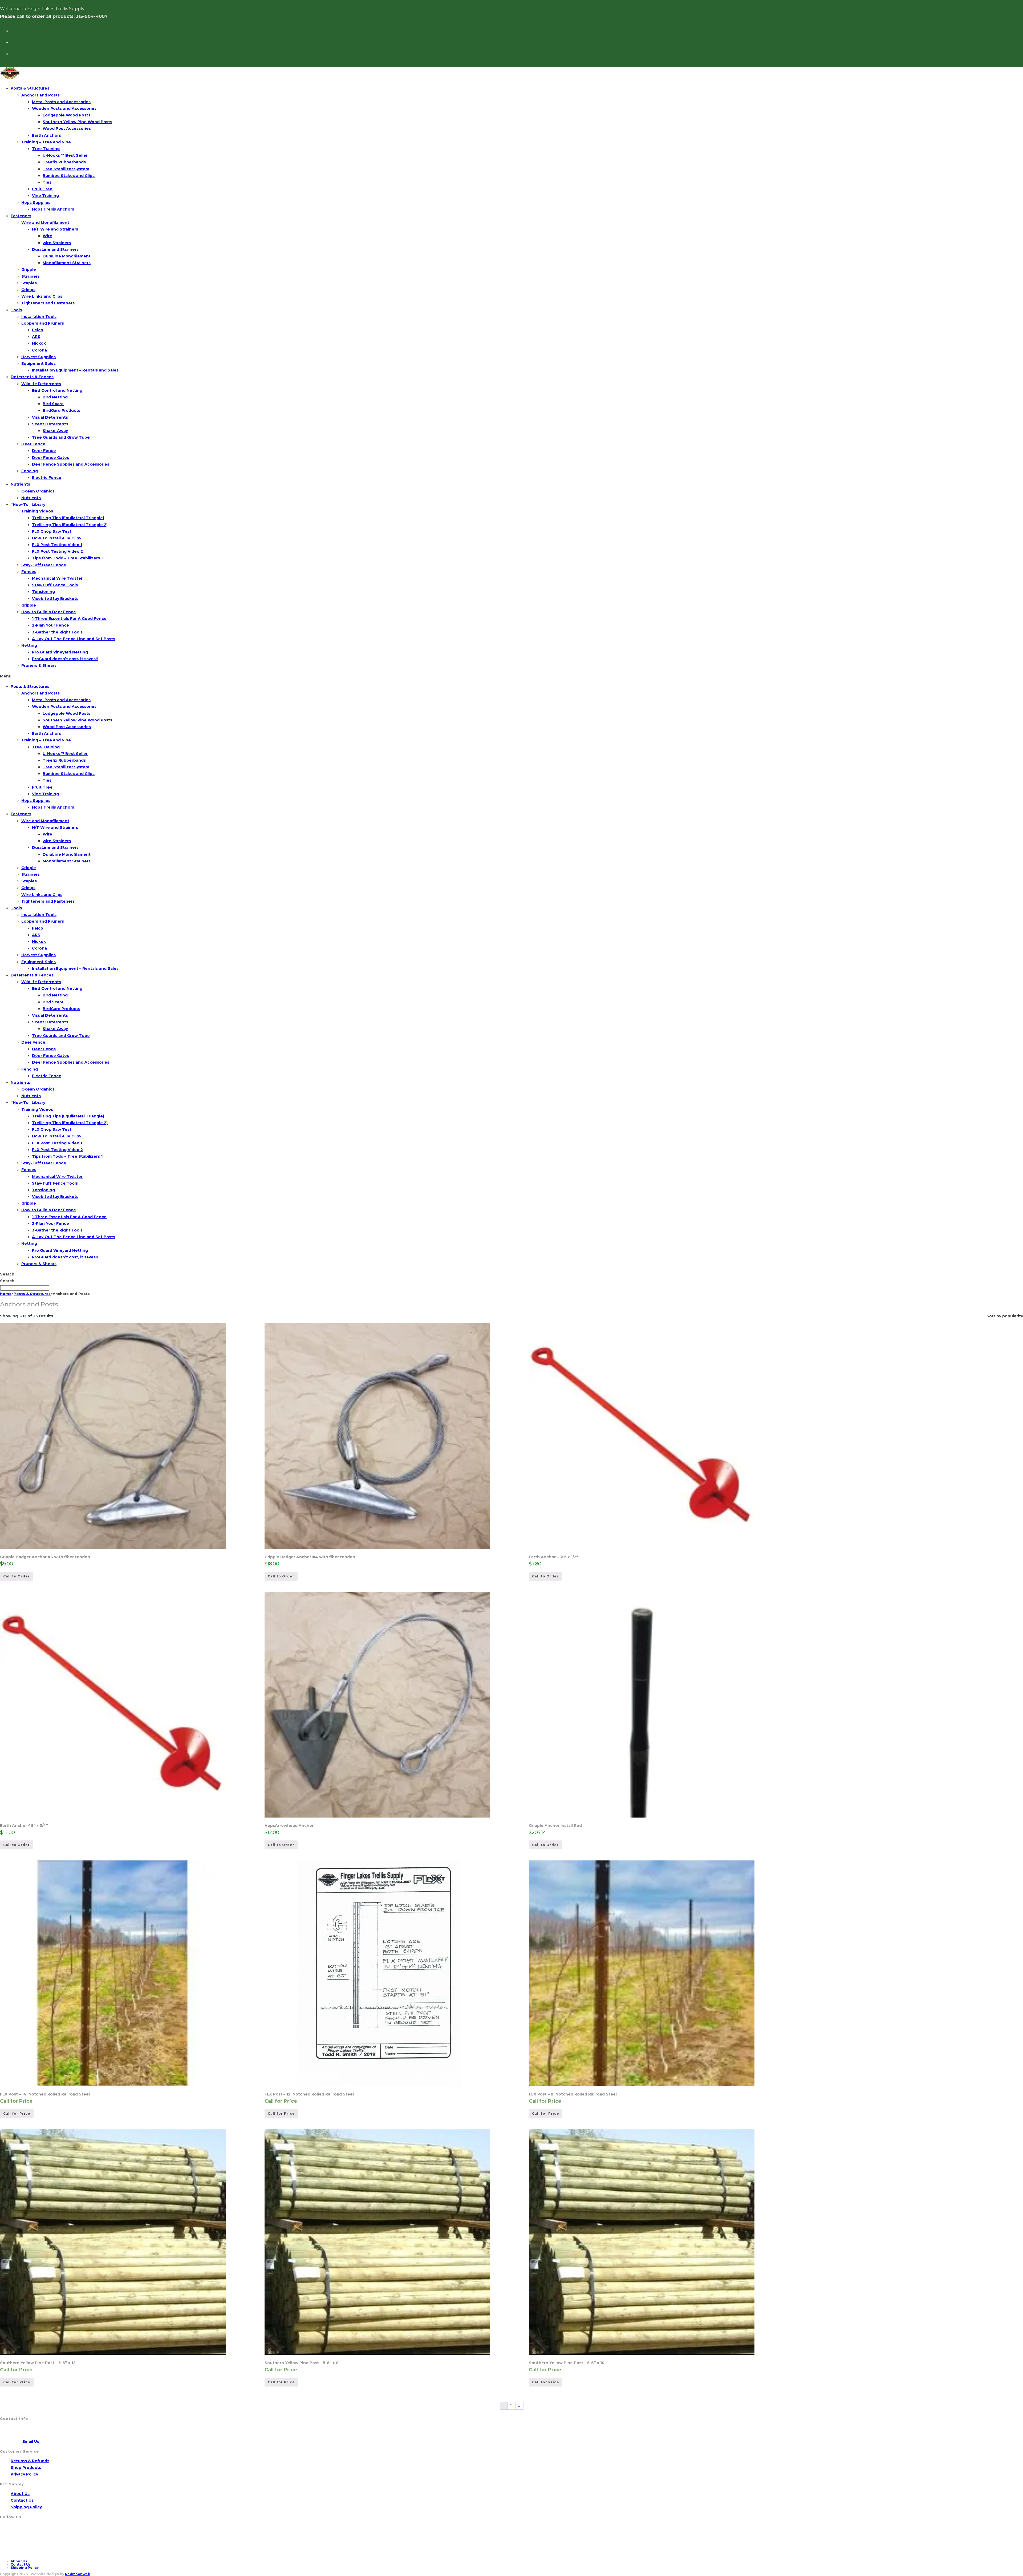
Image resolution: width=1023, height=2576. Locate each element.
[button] (511, 676)
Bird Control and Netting (57, 390)
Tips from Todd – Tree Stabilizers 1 (67, 558)
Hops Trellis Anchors (53, 209)
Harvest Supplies (38, 357)
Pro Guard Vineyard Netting (60, 652)
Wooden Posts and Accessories (64, 108)
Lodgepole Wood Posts (66, 115)
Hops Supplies (36, 203)
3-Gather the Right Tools (57, 632)
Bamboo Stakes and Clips (69, 176)
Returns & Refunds (30, 2461)
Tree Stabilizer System (66, 169)
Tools (16, 310)
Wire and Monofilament (45, 223)
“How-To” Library (28, 504)
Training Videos (37, 511)
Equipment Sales (38, 364)
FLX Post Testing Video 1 (57, 545)
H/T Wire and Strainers (55, 229)
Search (7, 1274)
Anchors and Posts (40, 95)
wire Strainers (57, 243)
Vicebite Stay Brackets (55, 599)
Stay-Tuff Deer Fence (44, 565)
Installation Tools (39, 317)
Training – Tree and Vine (46, 142)
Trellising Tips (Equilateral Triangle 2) (70, 525)
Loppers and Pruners (43, 323)
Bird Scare (53, 404)
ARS (36, 337)
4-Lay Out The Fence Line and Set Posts (74, 639)
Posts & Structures (30, 88)
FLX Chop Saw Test (52, 531)
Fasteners (21, 216)
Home (6, 1294)
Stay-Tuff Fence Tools (55, 585)
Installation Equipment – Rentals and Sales (75, 370)
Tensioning (43, 592)
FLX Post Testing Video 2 (57, 551)
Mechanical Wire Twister (57, 578)
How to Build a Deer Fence (49, 612)
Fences (29, 572)
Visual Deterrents (50, 417)
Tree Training (46, 149)
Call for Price (17, 2113)
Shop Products (26, 2468)
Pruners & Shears (39, 665)
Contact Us (22, 2500)
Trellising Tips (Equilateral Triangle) (68, 518)
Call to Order (17, 1576)
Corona (39, 350)
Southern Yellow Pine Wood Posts (77, 122)
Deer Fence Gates (50, 458)
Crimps (28, 290)
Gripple (29, 269)
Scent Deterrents (50, 424)
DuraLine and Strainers (55, 249)
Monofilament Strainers (67, 263)
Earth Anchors (46, 135)
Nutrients (20, 484)
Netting (29, 645)
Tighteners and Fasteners (48, 303)
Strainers (31, 276)
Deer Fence (33, 444)
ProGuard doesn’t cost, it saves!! (65, 659)
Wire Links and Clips (42, 296)
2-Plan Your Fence (50, 625)
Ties (47, 182)
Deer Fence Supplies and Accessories (71, 464)
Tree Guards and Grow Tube (61, 437)
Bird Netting (55, 397)
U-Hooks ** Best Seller (65, 155)
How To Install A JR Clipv (57, 538)
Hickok (39, 343)
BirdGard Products (61, 410)
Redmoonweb (78, 2574)
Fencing (30, 471)
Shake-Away (55, 431)
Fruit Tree (42, 189)
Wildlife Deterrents (41, 384)
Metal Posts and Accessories (61, 102)
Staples (29, 283)
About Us (20, 2494)
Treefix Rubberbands (64, 162)
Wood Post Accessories (67, 128)
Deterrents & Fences (32, 377)
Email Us (31, 2441)
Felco (38, 330)
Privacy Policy (24, 2474)
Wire (47, 236)
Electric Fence (47, 478)
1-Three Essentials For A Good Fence (69, 619)
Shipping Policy (26, 2507)
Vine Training (45, 196)
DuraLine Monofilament (67, 256)
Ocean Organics (38, 491)
